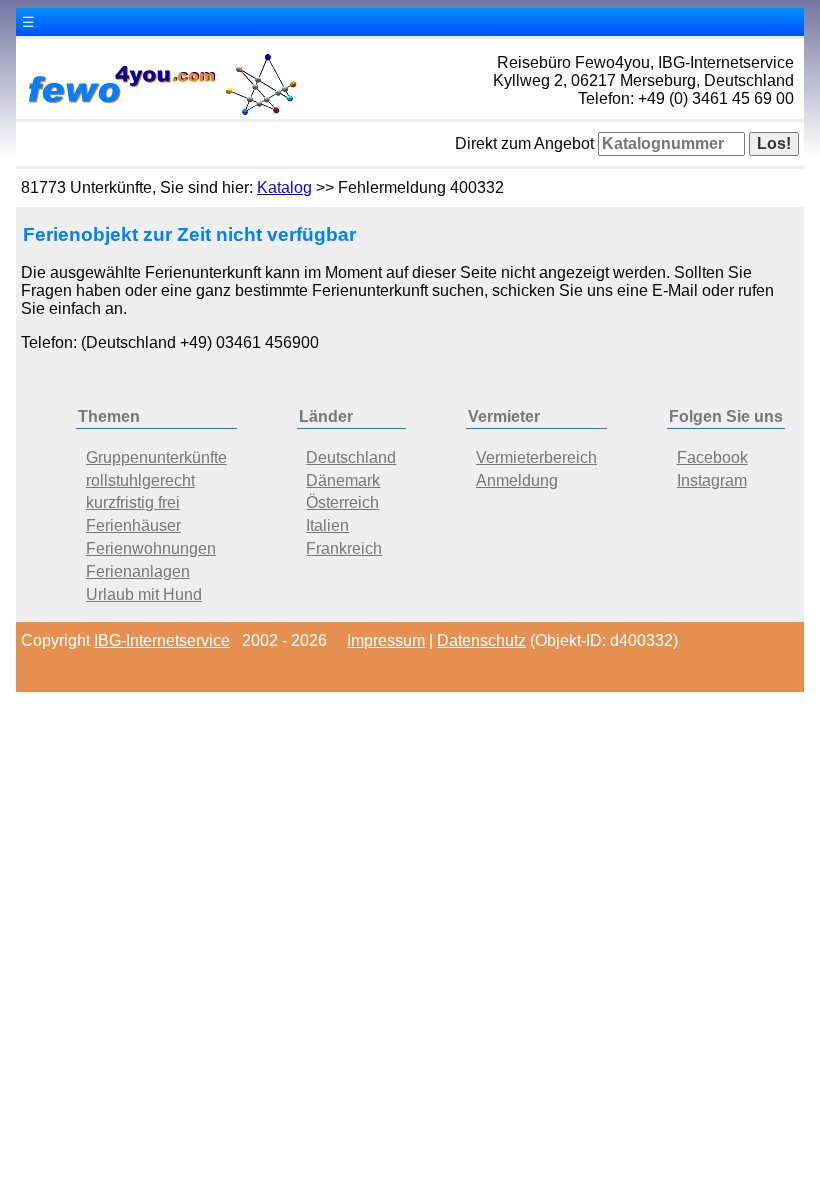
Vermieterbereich (536, 457)
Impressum (386, 640)
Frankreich (344, 548)
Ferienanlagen (138, 571)
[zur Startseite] (161, 113)
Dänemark (343, 480)
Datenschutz (481, 640)
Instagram (712, 480)
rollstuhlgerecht (140, 480)
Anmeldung (517, 480)
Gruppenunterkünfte (156, 457)
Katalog (284, 187)
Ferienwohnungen (151, 548)
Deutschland (351, 457)
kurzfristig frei (133, 502)
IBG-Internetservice (162, 640)
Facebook (712, 457)
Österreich (342, 502)
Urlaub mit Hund (144, 594)
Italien (327, 525)
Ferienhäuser (133, 525)
